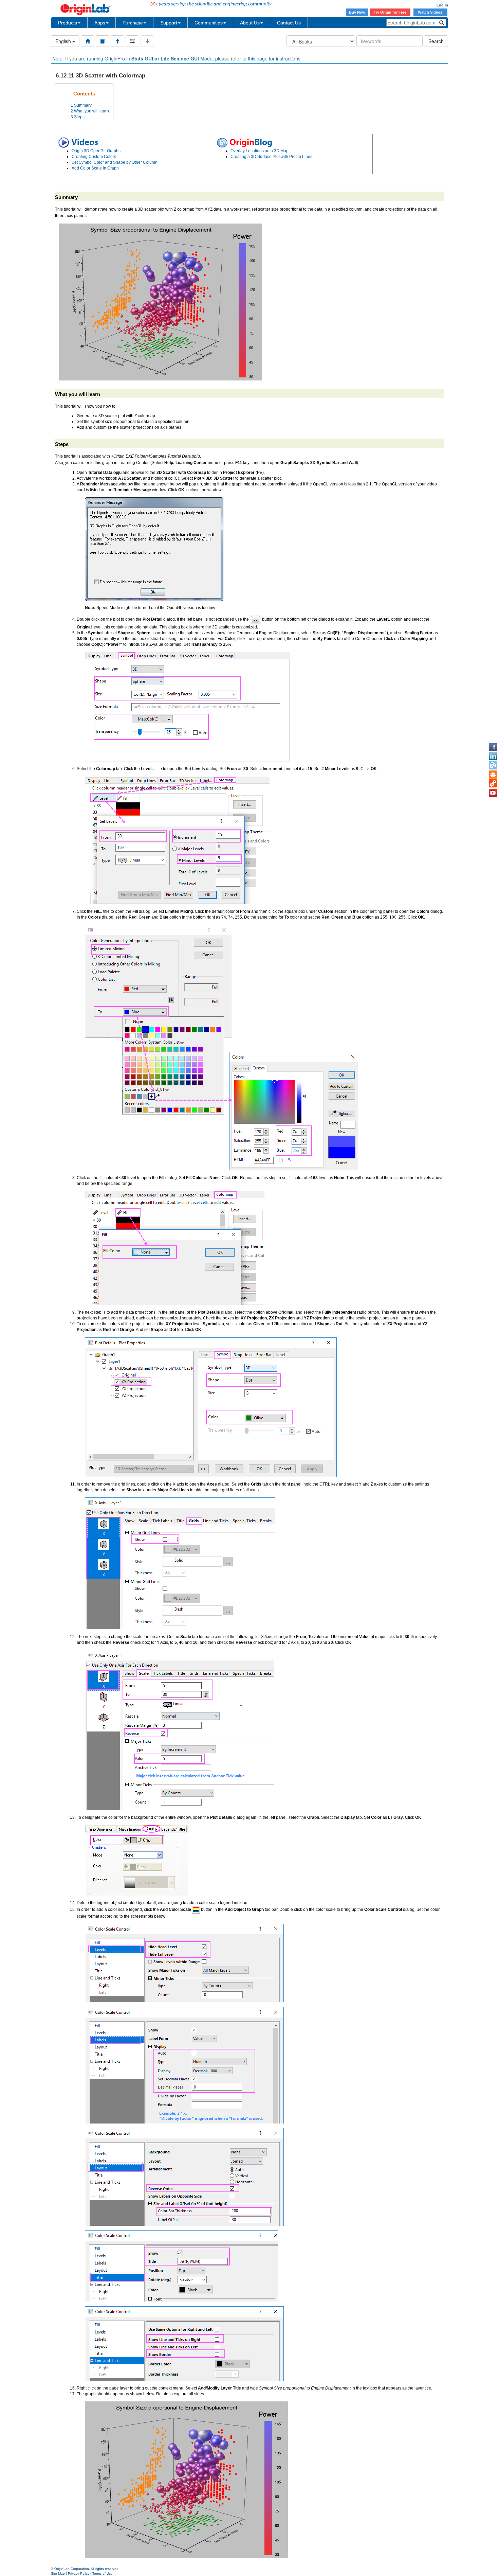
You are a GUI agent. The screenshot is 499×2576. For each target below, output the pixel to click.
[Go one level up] (117, 41)
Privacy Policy (79, 2573)
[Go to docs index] (88, 41)
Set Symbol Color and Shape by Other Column (115, 162)
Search (436, 41)
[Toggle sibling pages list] (132, 41)
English (64, 41)
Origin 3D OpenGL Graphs (96, 151)
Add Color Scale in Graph (95, 168)
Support (169, 23)
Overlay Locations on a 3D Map (260, 151)
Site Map (58, 2573)
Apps (100, 23)
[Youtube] (493, 793)
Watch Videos (431, 12)
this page (258, 58)
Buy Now (357, 12)
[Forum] (493, 775)
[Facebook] (493, 747)
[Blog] (493, 765)
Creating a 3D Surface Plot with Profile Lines (271, 157)
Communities (209, 23)
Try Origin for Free (390, 12)
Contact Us (289, 23)
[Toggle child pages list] (147, 41)
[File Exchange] (493, 784)
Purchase (133, 23)
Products (68, 23)
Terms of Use (103, 2573)
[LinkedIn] (493, 756)
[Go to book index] (103, 41)
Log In (442, 5)
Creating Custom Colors (94, 157)
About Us (250, 23)
